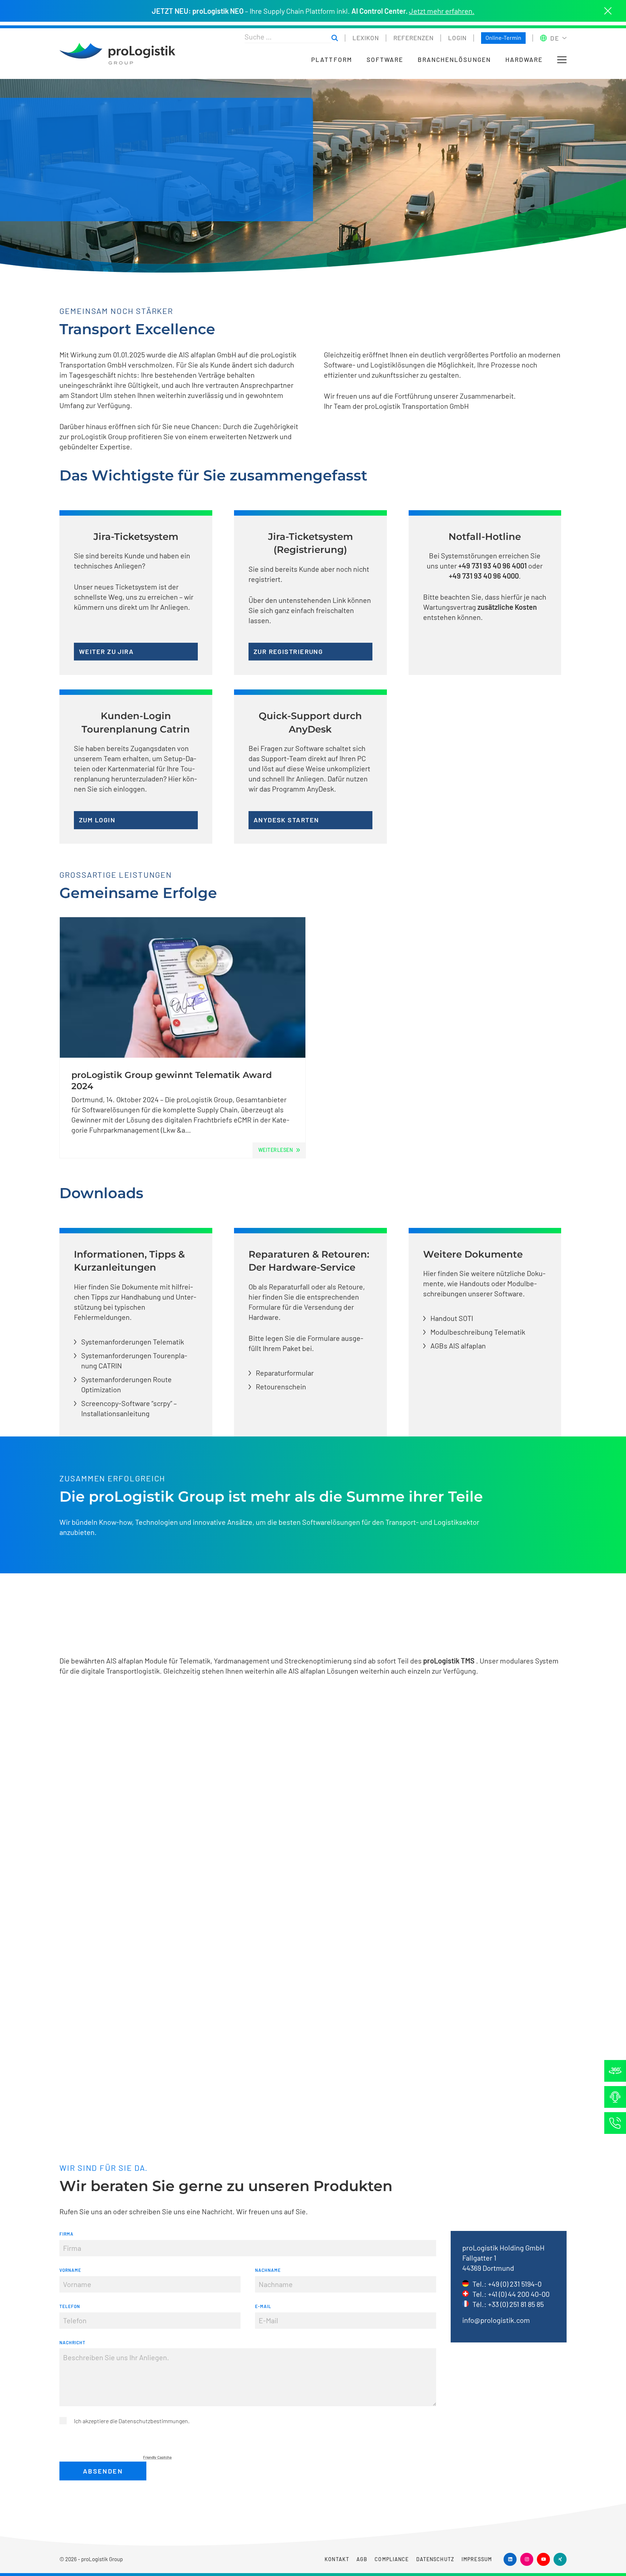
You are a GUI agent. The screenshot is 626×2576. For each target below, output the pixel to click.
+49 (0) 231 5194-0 (515, 2284)
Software (385, 60)
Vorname (70, 2270)
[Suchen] (335, 38)
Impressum (477, 2559)
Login (457, 38)
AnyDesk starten (286, 820)
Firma (66, 2234)
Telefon (70, 2306)
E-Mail (263, 2306)
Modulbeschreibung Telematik (478, 1332)
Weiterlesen (276, 1150)
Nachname (268, 2270)
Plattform (331, 60)
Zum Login (97, 820)
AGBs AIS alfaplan (458, 1346)
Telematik (195, 1661)
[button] (562, 60)
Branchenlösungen (454, 60)
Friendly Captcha (157, 2457)
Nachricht (72, 2342)
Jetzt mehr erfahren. (442, 11)
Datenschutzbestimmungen (153, 2421)
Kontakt (337, 2559)
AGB (362, 2559)
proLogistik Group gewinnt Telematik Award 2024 (172, 1081)
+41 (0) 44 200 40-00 (519, 2294)
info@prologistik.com (496, 2320)
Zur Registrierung (288, 651)
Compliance (392, 2559)
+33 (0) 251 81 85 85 (516, 2304)
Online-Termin (503, 37)
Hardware (524, 60)
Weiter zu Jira (106, 651)
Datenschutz (435, 2559)
